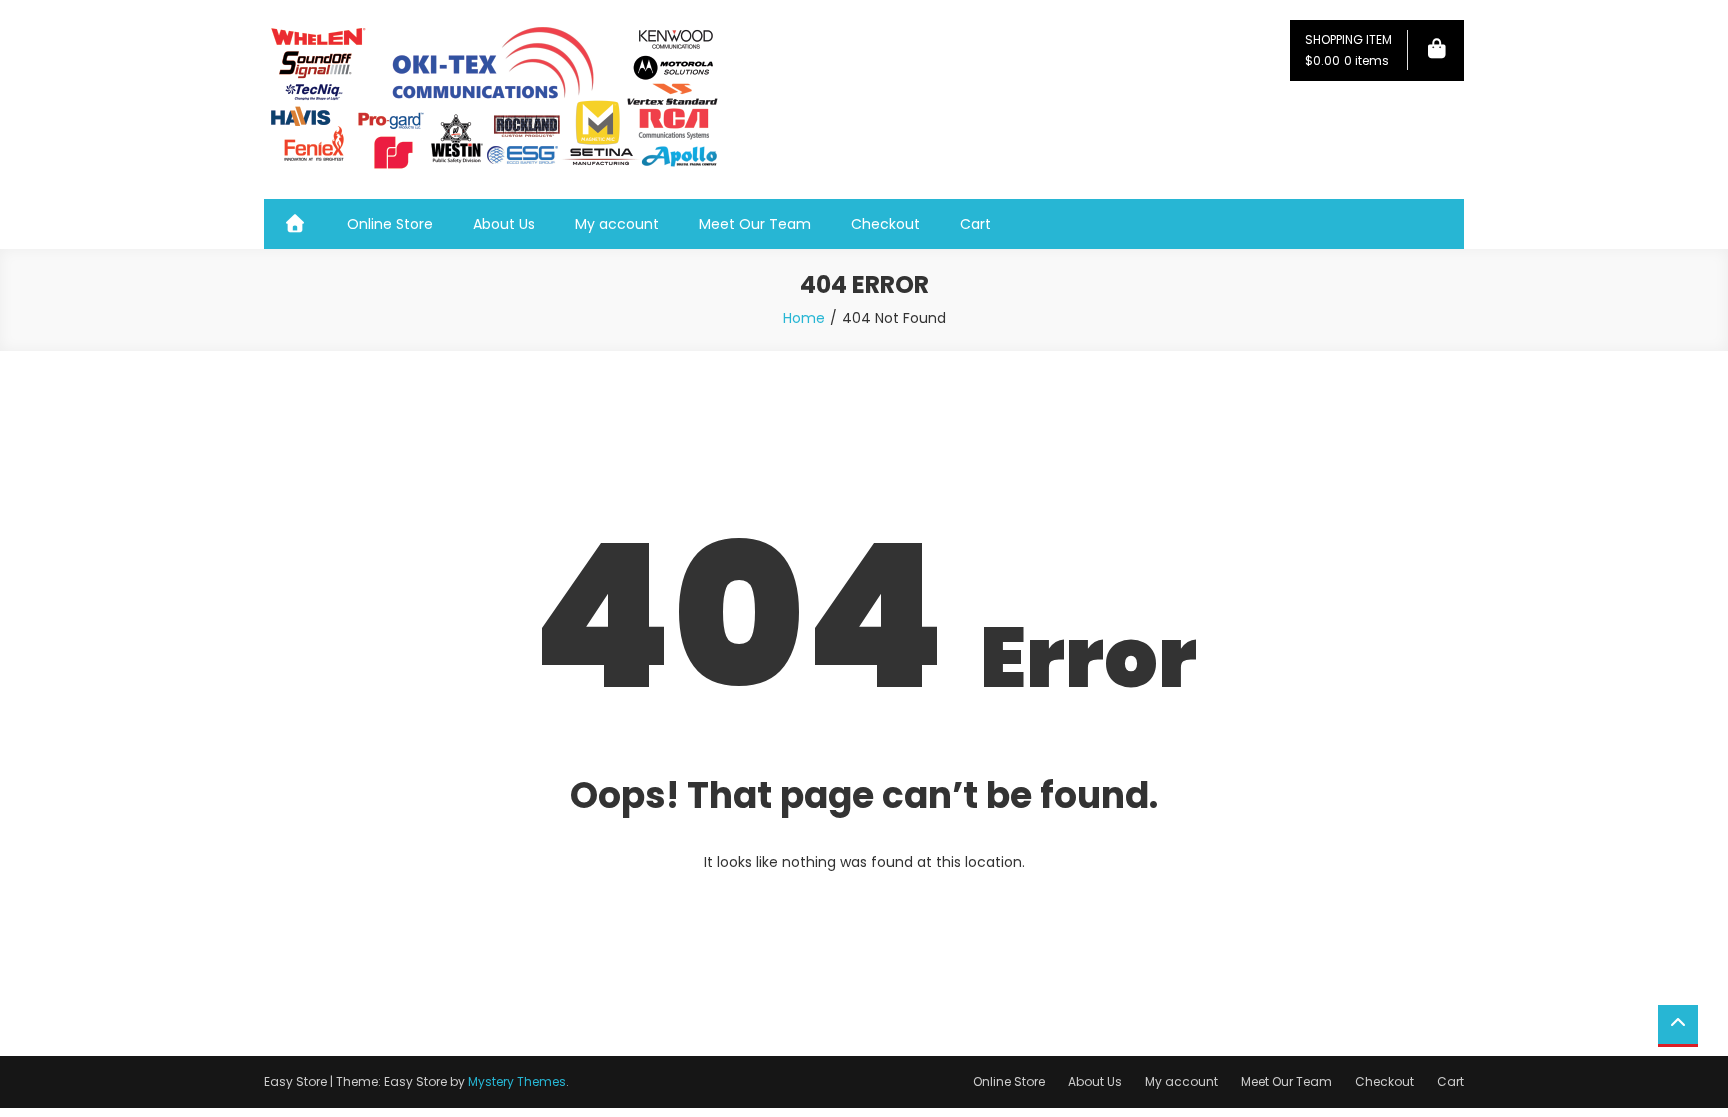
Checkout (885, 224)
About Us (504, 224)
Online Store (390, 224)
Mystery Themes (517, 1081)
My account (617, 224)
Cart (975, 224)
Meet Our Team (755, 224)
